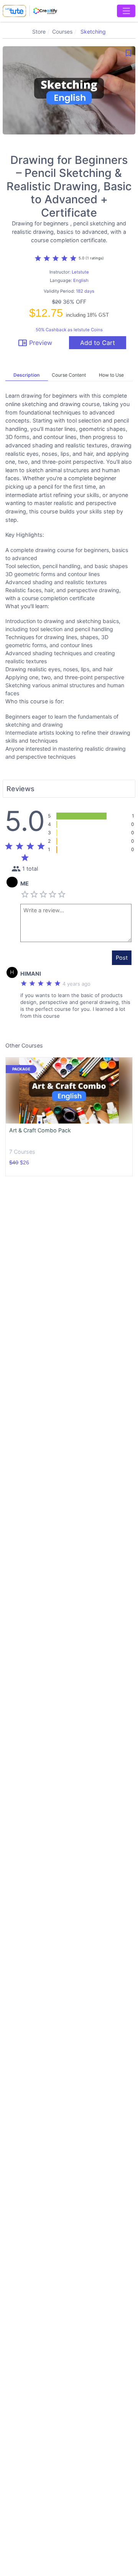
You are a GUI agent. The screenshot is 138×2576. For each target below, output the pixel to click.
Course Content (69, 375)
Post (122, 958)
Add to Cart (98, 343)
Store (39, 32)
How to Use (111, 375)
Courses (62, 32)
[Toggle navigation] (126, 11)
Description (26, 375)
